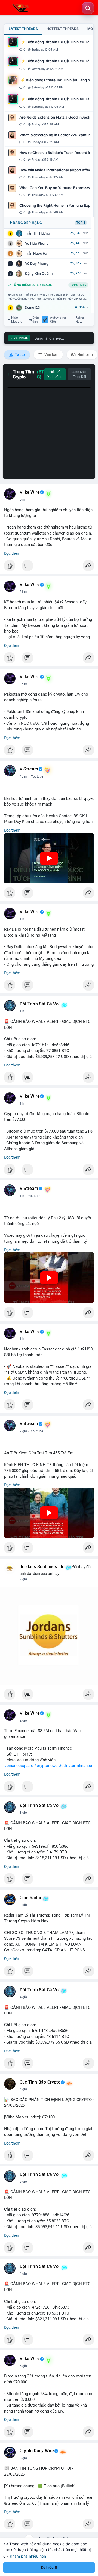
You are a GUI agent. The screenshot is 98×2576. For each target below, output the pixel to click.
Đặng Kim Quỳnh (39, 274)
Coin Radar (31, 1898)
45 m (23, 776)
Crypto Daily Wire (37, 2451)
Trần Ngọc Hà (36, 253)
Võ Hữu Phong (37, 243)
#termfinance (80, 1766)
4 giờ (23, 1997)
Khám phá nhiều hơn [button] (28, 2556)
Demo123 (32, 308)
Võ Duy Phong (37, 263)
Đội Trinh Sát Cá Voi (40, 1004)
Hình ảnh (85, 354)
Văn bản (51, 354)
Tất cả (20, 354)
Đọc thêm (12, 553)
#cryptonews (46, 1766)
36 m (23, 684)
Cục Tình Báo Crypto (40, 2082)
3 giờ (23, 1813)
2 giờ (23, 1431)
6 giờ (23, 2274)
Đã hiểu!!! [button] (49, 2567)
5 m (22, 499)
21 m (23, 592)
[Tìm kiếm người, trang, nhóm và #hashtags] (88, 8)
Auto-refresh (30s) (59, 320)
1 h (22, 919)
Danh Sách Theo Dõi (79, 374)
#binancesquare (19, 1766)
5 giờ (23, 2182)
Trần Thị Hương (38, 233)
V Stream (29, 769)
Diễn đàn (36, 320)
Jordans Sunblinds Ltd (42, 1567)
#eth (63, 1766)
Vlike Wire (30, 492)
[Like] (49, 567)
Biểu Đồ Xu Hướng (55, 374)
